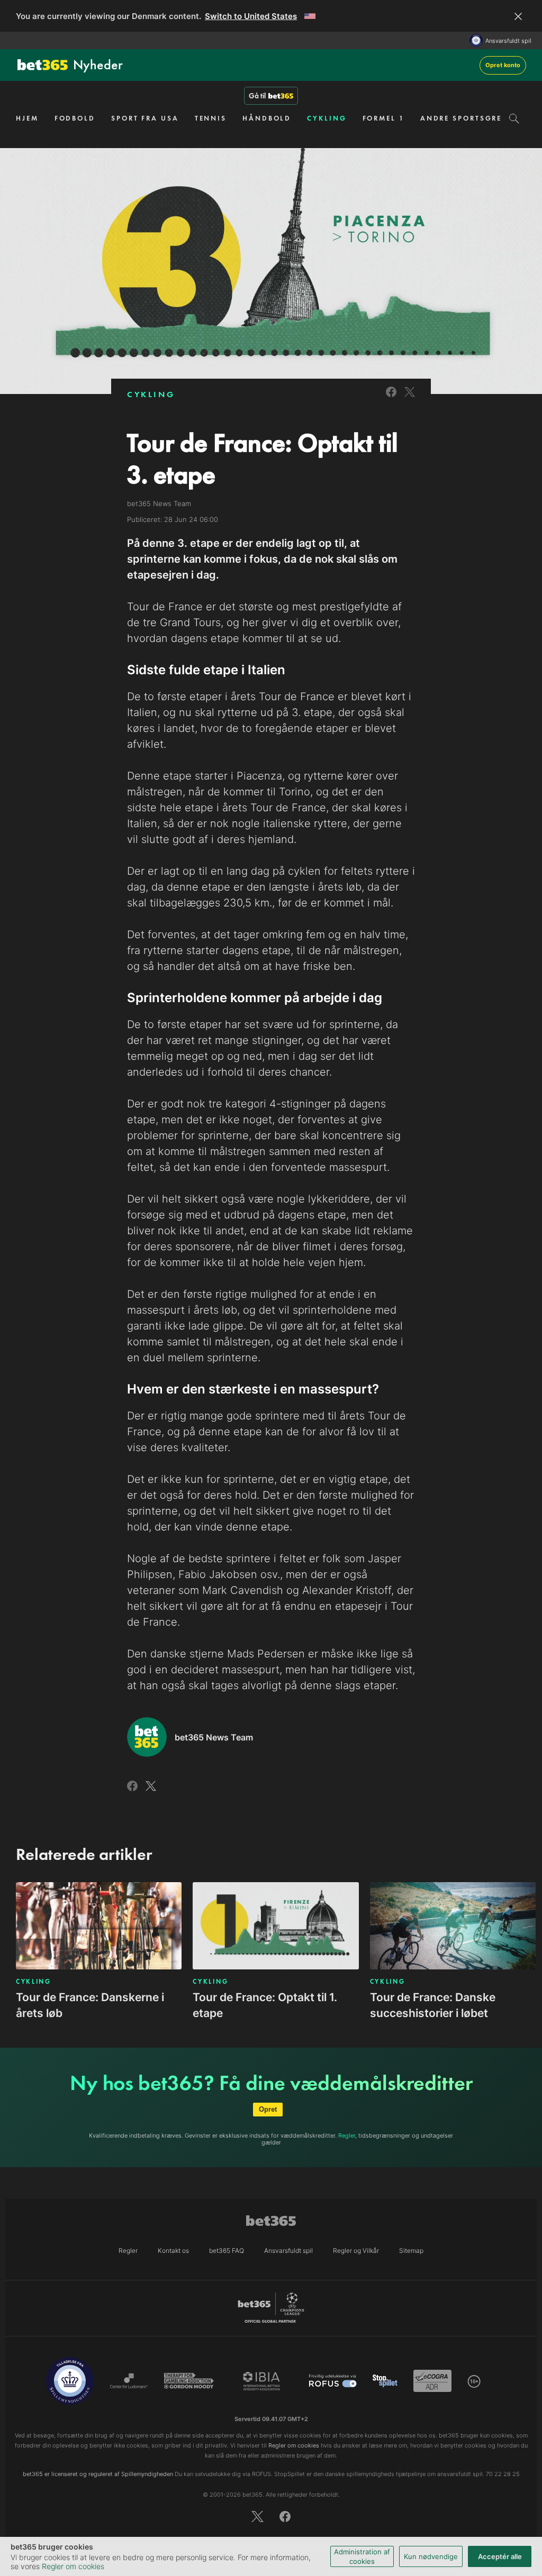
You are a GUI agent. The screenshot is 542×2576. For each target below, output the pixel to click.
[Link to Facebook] (391, 398)
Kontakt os (173, 2250)
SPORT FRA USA (145, 118)
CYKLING (327, 118)
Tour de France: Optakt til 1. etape (265, 2005)
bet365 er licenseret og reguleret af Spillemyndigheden (98, 2474)
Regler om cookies (73, 2566)
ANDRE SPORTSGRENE (467, 118)
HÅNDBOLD (267, 118)
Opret (268, 2109)
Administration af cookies (362, 2556)
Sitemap (411, 2250)
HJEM (27, 118)
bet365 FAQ (227, 2250)
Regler (347, 2135)
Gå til (257, 96)
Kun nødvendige (431, 2556)
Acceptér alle (500, 2556)
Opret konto (503, 65)
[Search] (514, 118)
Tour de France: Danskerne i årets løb (90, 2005)
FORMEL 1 (383, 118)
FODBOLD (75, 118)
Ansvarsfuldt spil (508, 41)
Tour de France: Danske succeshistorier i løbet (433, 2005)
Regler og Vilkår (356, 2250)
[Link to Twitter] (410, 398)
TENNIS (211, 118)
